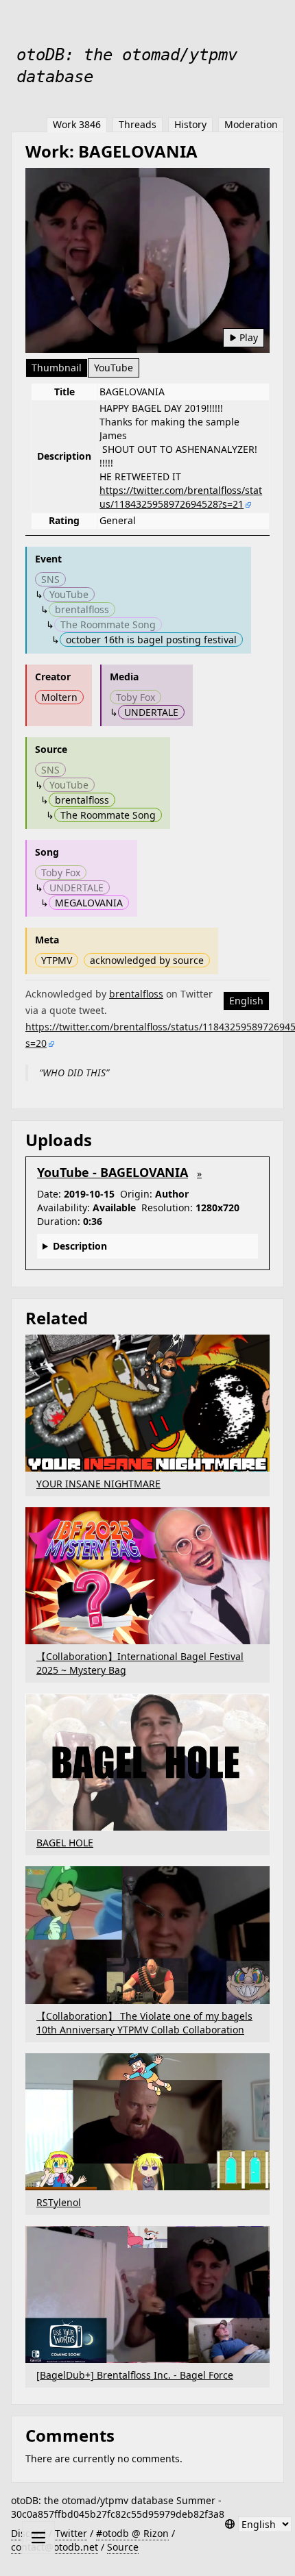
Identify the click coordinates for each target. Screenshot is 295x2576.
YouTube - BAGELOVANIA (113, 1172)
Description (80, 1246)
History (190, 124)
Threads (138, 124)
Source (123, 2547)
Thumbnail (57, 368)
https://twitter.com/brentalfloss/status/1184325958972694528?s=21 (181, 497)
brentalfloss (136, 994)
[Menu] (38, 2538)
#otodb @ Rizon (132, 2533)
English (246, 1001)
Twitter (71, 2533)
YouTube (114, 368)
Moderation (251, 124)
